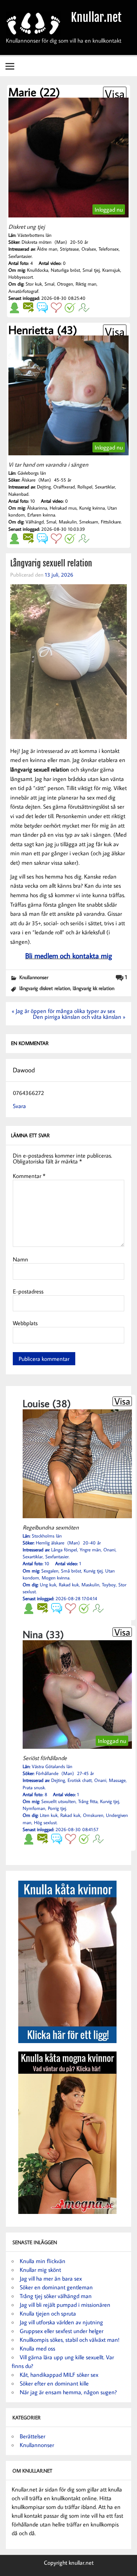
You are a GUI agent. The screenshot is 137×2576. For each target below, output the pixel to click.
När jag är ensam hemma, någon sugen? (68, 2392)
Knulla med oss (37, 2348)
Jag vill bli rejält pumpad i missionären (65, 2305)
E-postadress (28, 1291)
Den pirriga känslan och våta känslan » (79, 1017)
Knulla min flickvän (43, 2261)
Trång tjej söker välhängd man (56, 2296)
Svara (19, 1106)
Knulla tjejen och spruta (48, 2313)
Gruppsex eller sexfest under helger (62, 2331)
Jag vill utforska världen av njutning (61, 2322)
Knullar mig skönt (40, 2270)
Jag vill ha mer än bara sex (51, 2278)
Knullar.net (96, 17)
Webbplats (25, 1323)
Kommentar (29, 1176)
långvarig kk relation (94, 988)
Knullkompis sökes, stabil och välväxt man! (70, 2340)
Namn (20, 1259)
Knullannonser (34, 977)
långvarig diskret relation (45, 988)
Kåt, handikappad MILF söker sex (59, 2375)
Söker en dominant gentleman (56, 2287)
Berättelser (33, 2436)
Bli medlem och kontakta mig (68, 955)
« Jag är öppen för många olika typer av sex (63, 1011)
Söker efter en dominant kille (54, 2383)
